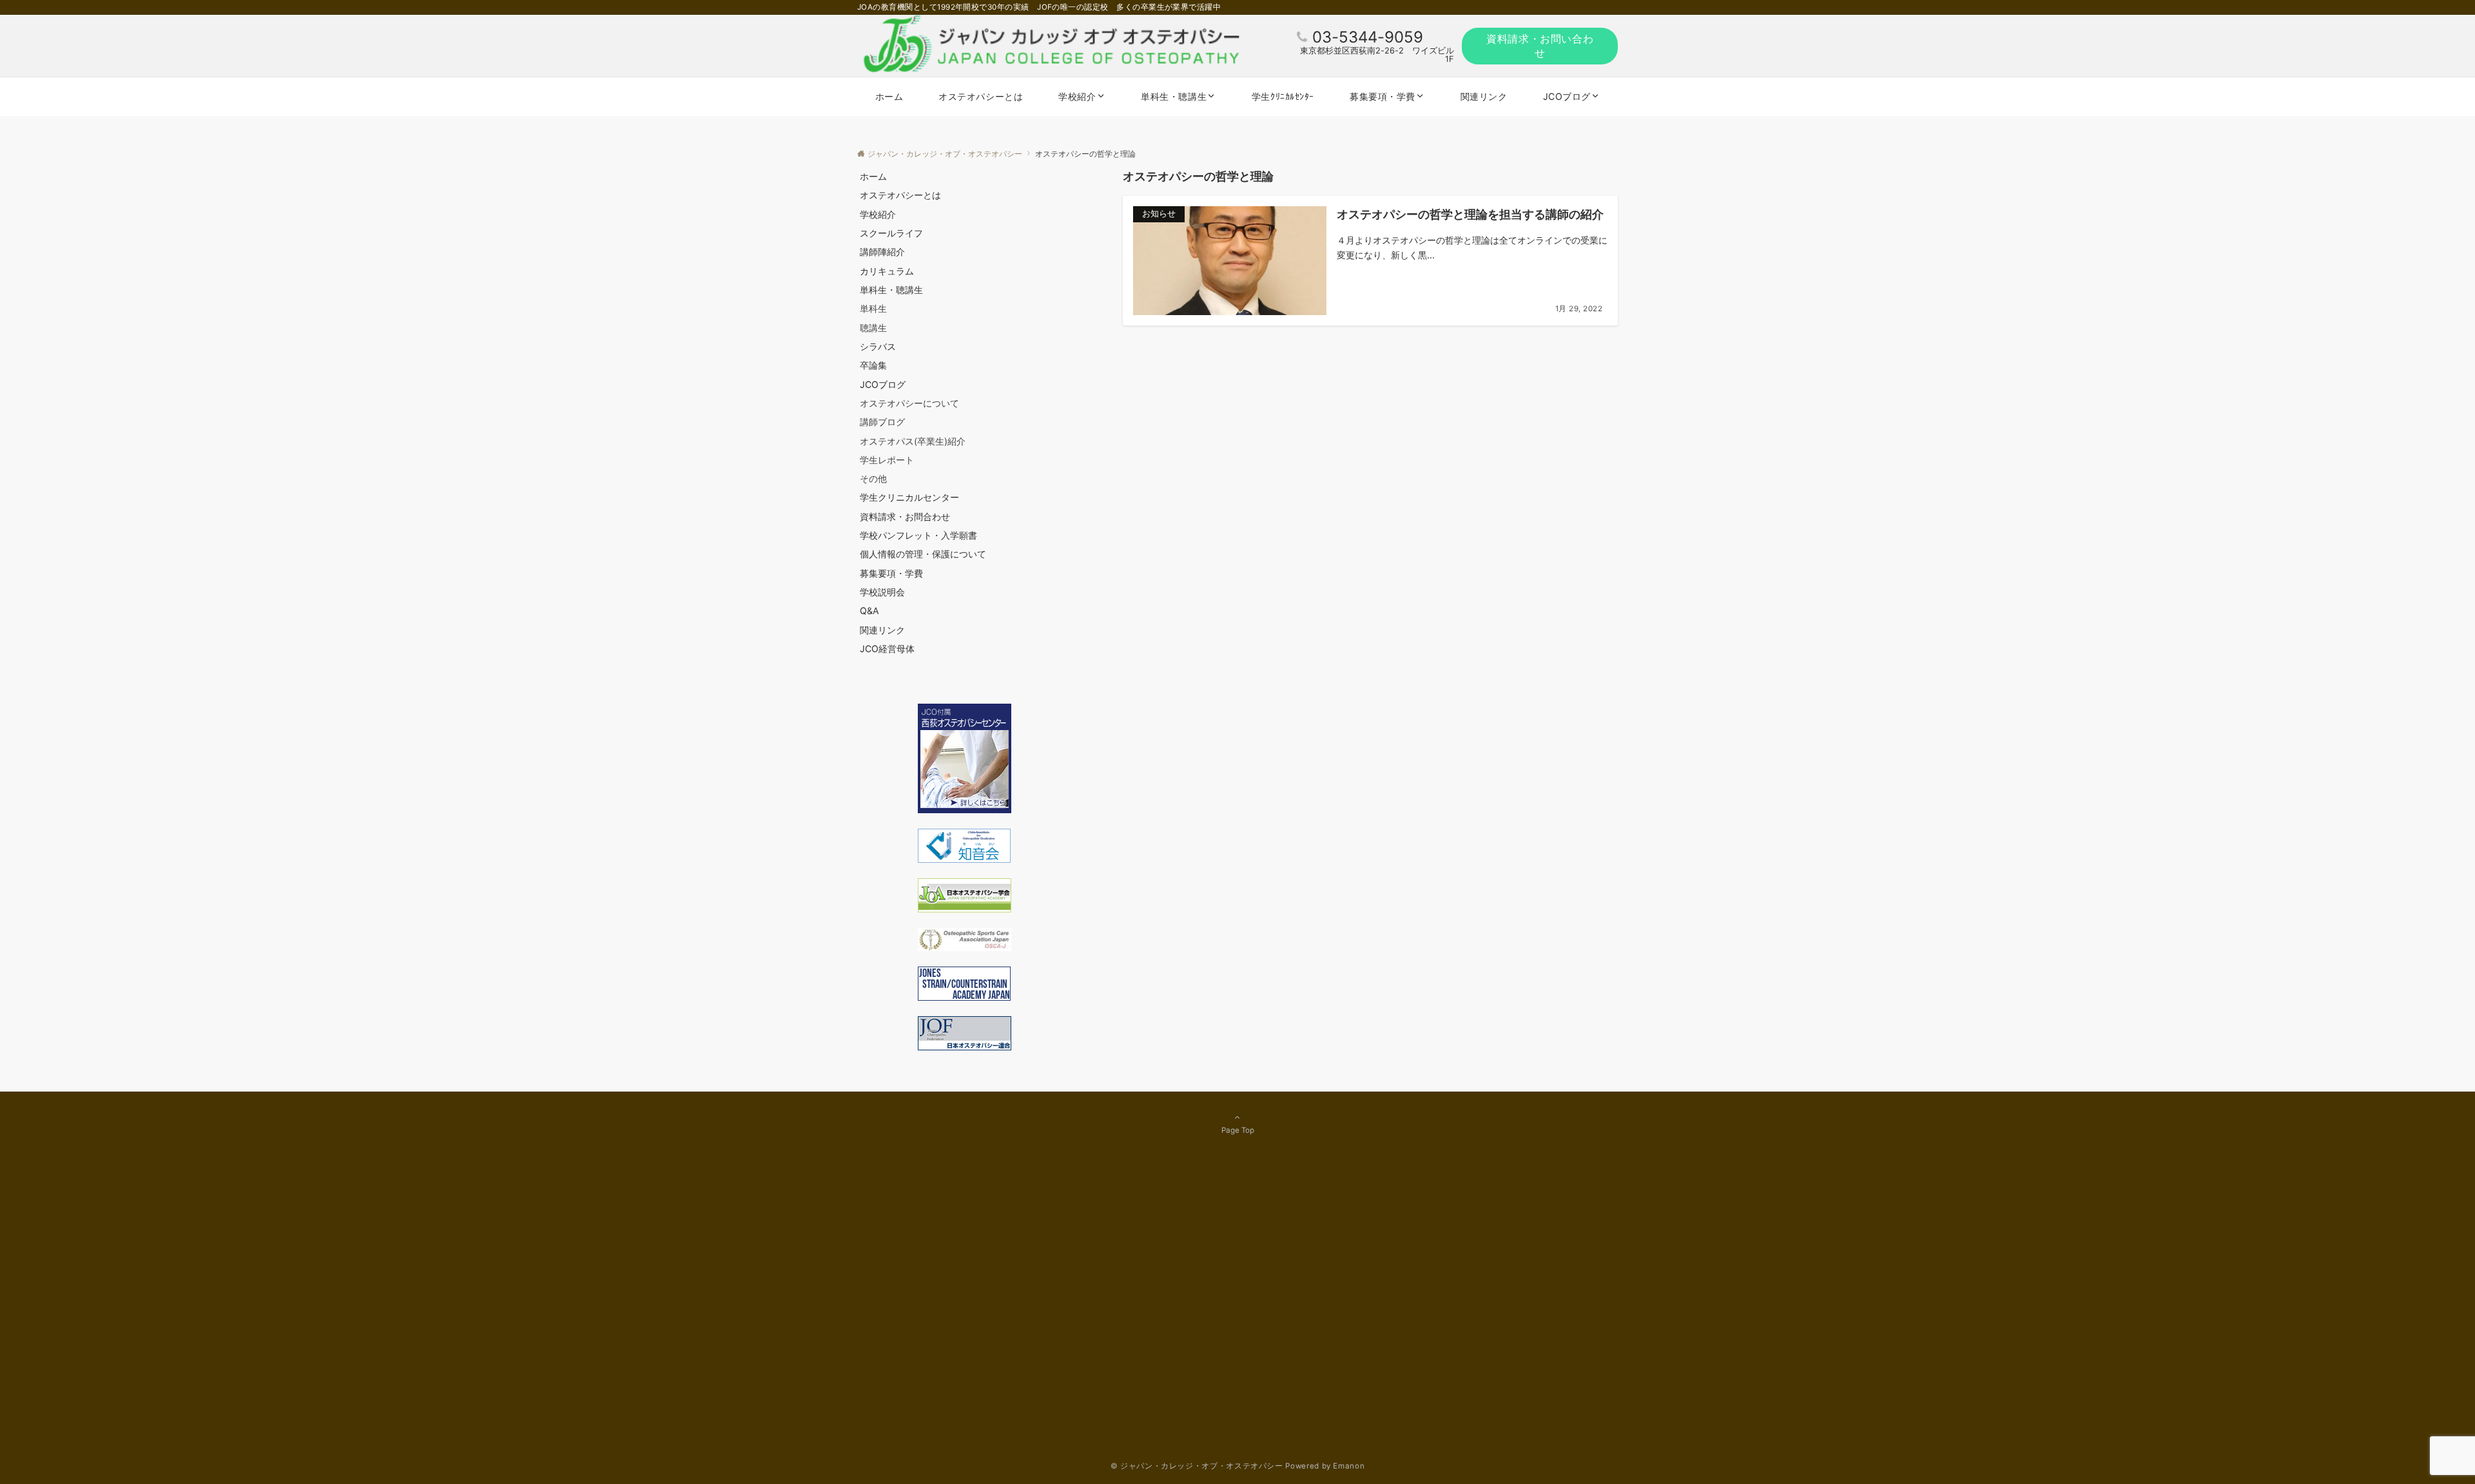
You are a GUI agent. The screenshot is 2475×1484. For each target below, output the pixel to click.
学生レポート (887, 460)
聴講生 (873, 328)
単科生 (873, 308)
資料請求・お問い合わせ (1540, 46)
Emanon (1349, 1466)
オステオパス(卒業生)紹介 (913, 441)
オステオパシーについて (909, 403)
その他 (873, 478)
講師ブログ (882, 422)
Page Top (1238, 1130)
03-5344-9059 (1368, 37)
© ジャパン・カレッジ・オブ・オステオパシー (1197, 1466)
